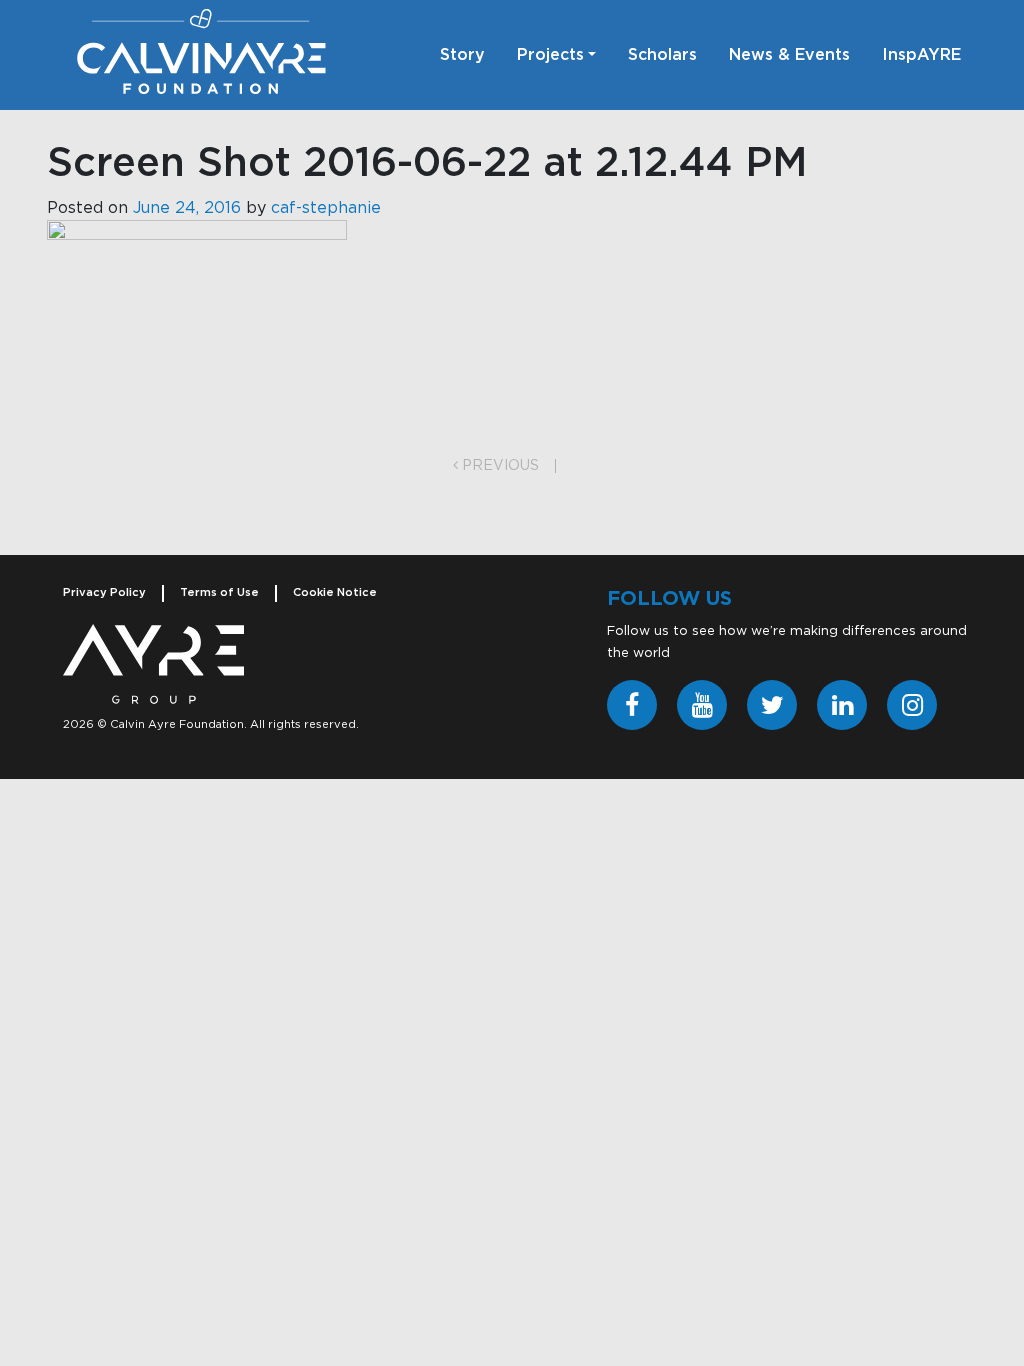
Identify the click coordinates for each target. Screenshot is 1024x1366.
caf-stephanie (326, 208)
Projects (550, 55)
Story (462, 55)
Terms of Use (219, 592)
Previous (498, 466)
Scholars (662, 55)
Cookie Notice (335, 592)
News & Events (789, 55)
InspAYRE (921, 55)
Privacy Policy (104, 592)
